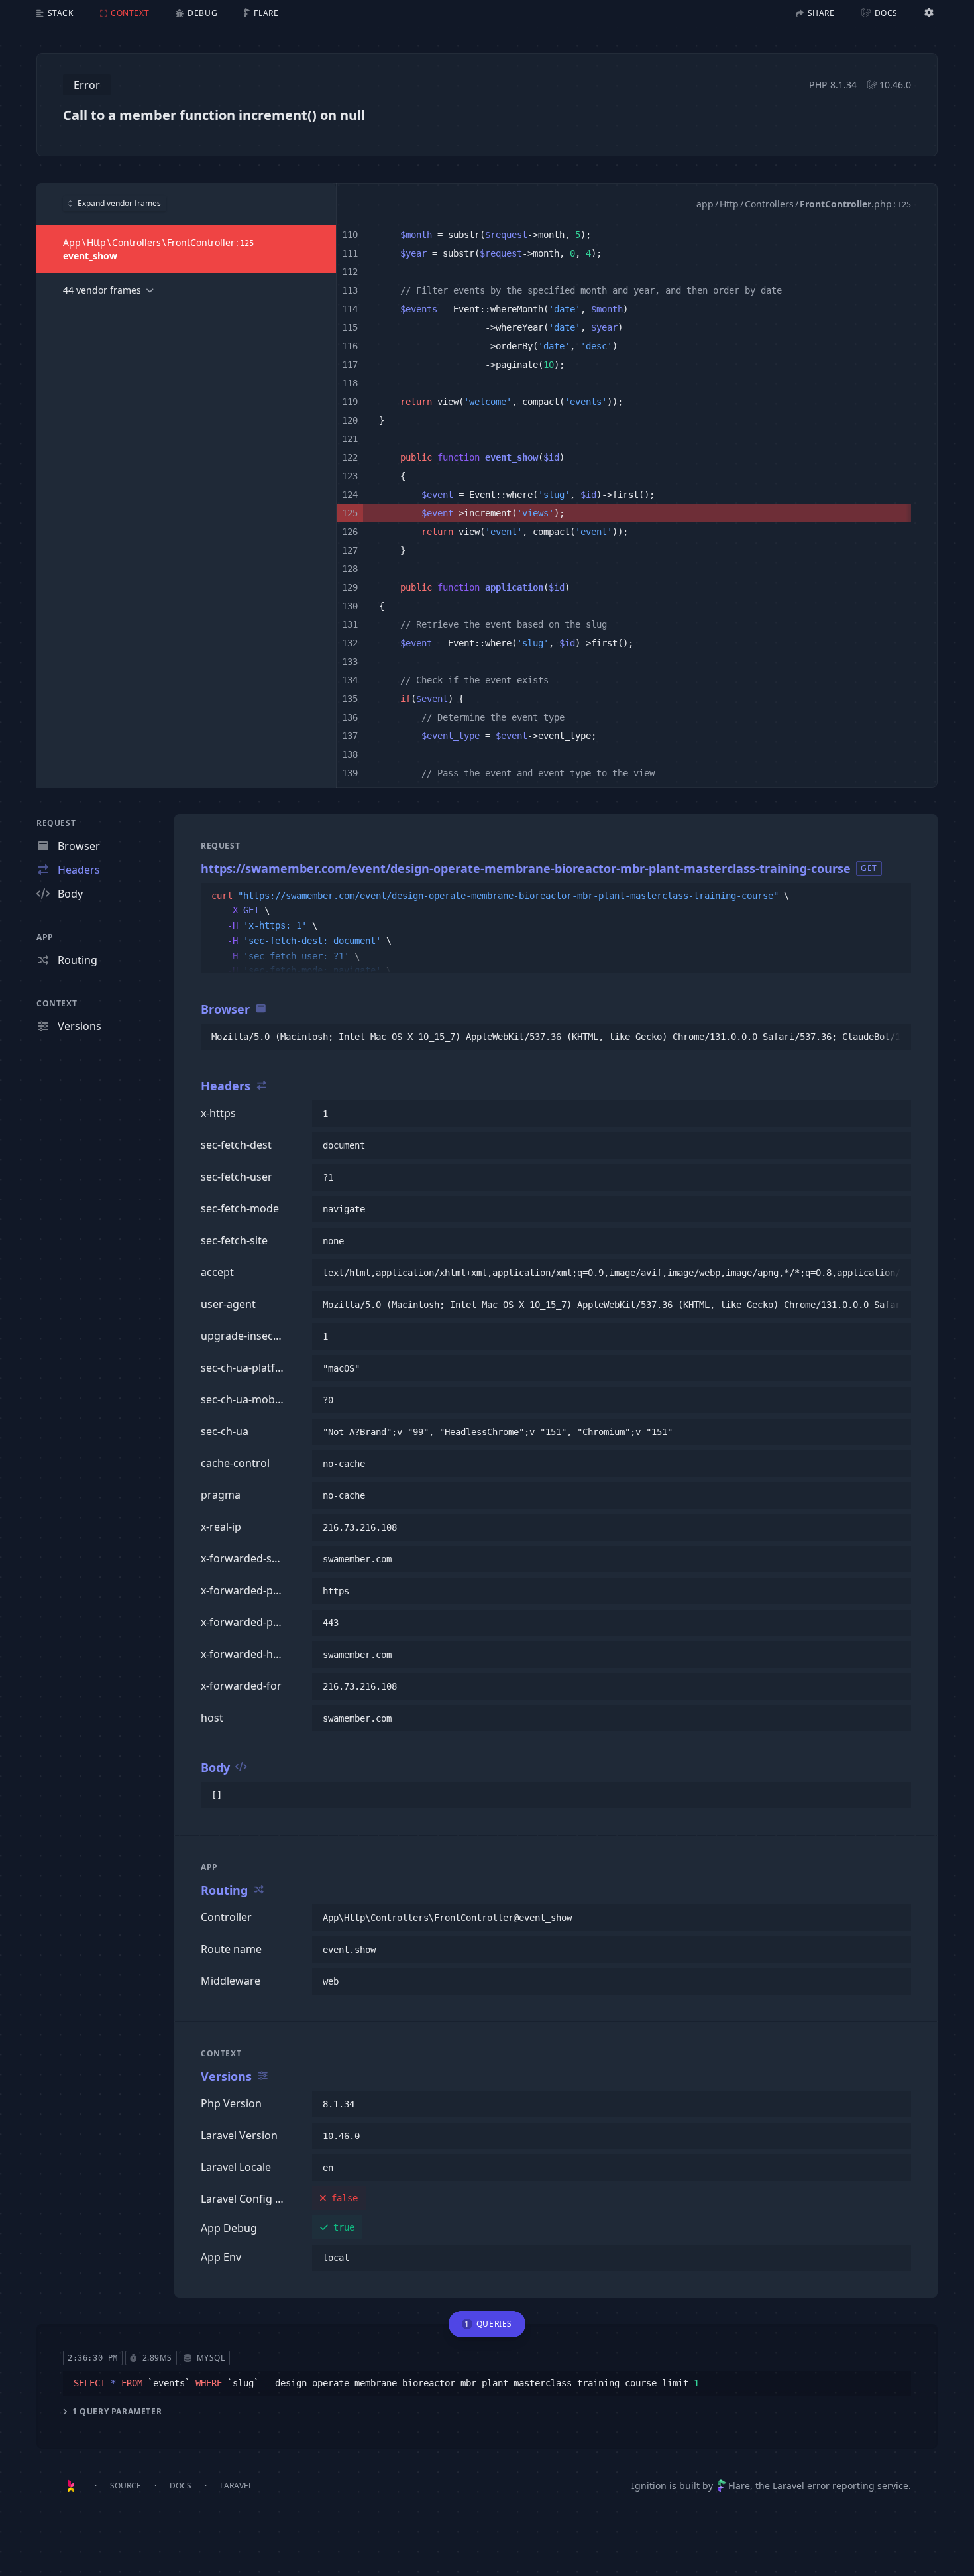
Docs (181, 2486)
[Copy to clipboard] (895, 896)
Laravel (236, 2486)
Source (126, 2486)
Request (56, 823)
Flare (739, 2486)
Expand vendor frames (119, 203)
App (45, 937)
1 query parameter (117, 2412)
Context (57, 1003)
